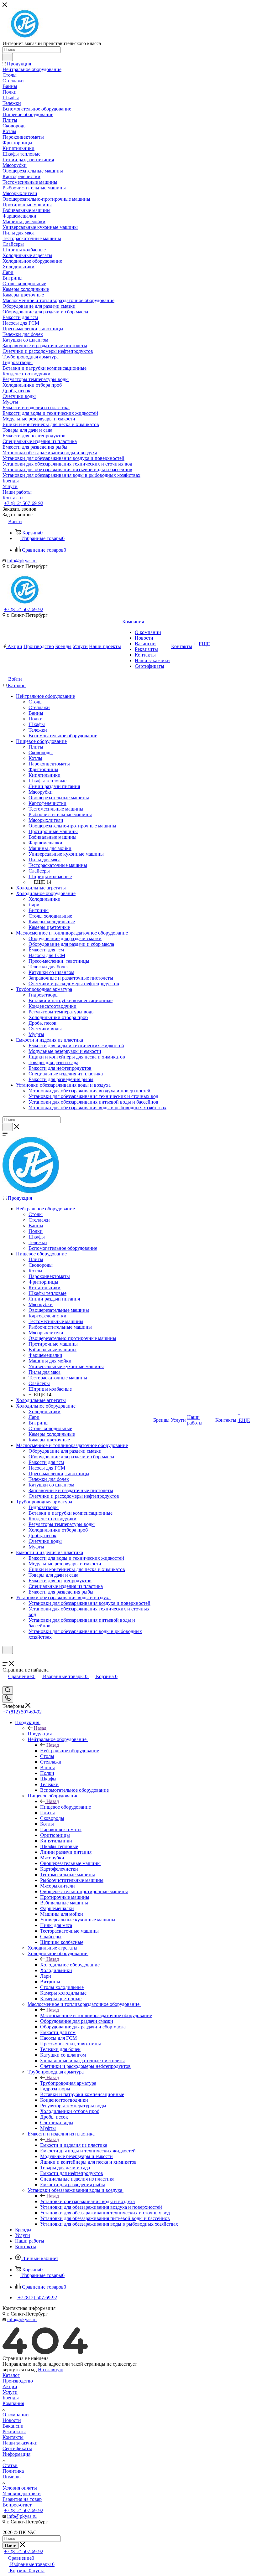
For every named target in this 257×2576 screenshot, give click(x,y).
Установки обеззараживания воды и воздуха (87, 2201)
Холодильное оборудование (70, 1965)
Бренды (11, 2398)
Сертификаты (17, 2448)
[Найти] (8, 57)
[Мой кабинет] (5, 1658)
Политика (13, 2471)
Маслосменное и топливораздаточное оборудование (96, 2015)
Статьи (10, 2465)
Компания (13, 2403)
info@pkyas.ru (22, 561)
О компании (16, 2415)
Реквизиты (14, 2432)
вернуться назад (20, 2370)
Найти (11, 2545)
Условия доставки (22, 2494)
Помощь (11, 2477)
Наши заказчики (20, 2443)
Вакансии (13, 2426)
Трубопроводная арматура (68, 2083)
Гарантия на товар (22, 2499)
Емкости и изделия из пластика (74, 2145)
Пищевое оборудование (66, 1807)
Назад (40, 1728)
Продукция (40, 1734)
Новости (12, 2420)
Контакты (13, 2437)
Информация (16, 2454)
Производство (18, 2381)
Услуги (10, 2392)
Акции (10, 2386)
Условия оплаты (20, 2488)
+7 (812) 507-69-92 (24, 503)
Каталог (11, 2375)
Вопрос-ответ (17, 2505)
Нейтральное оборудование (70, 1751)
